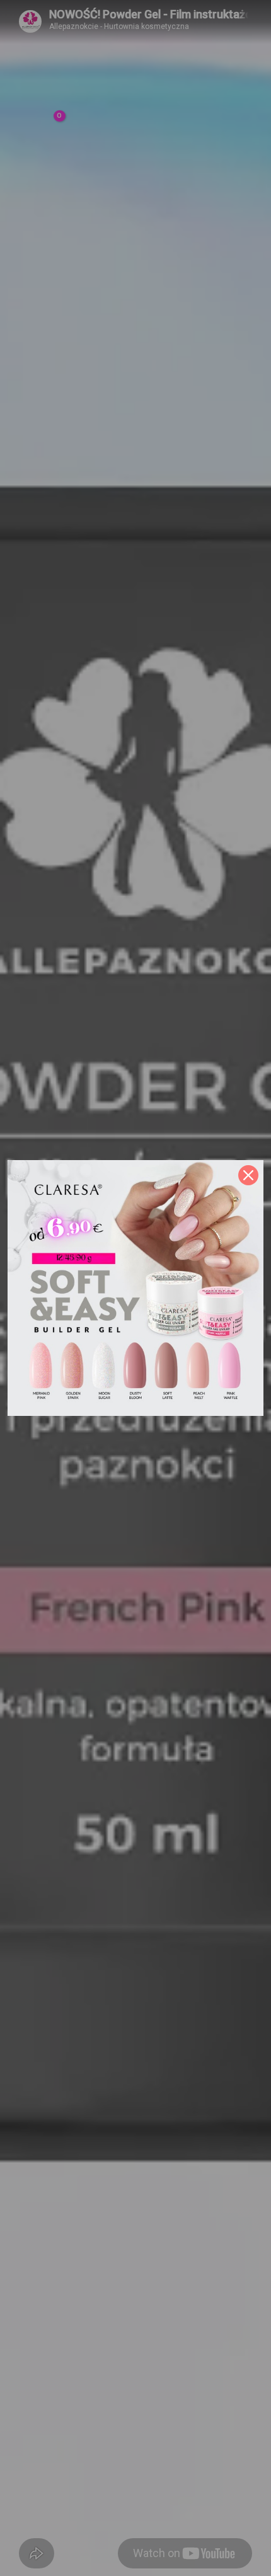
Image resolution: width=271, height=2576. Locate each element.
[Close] (248, 1175)
